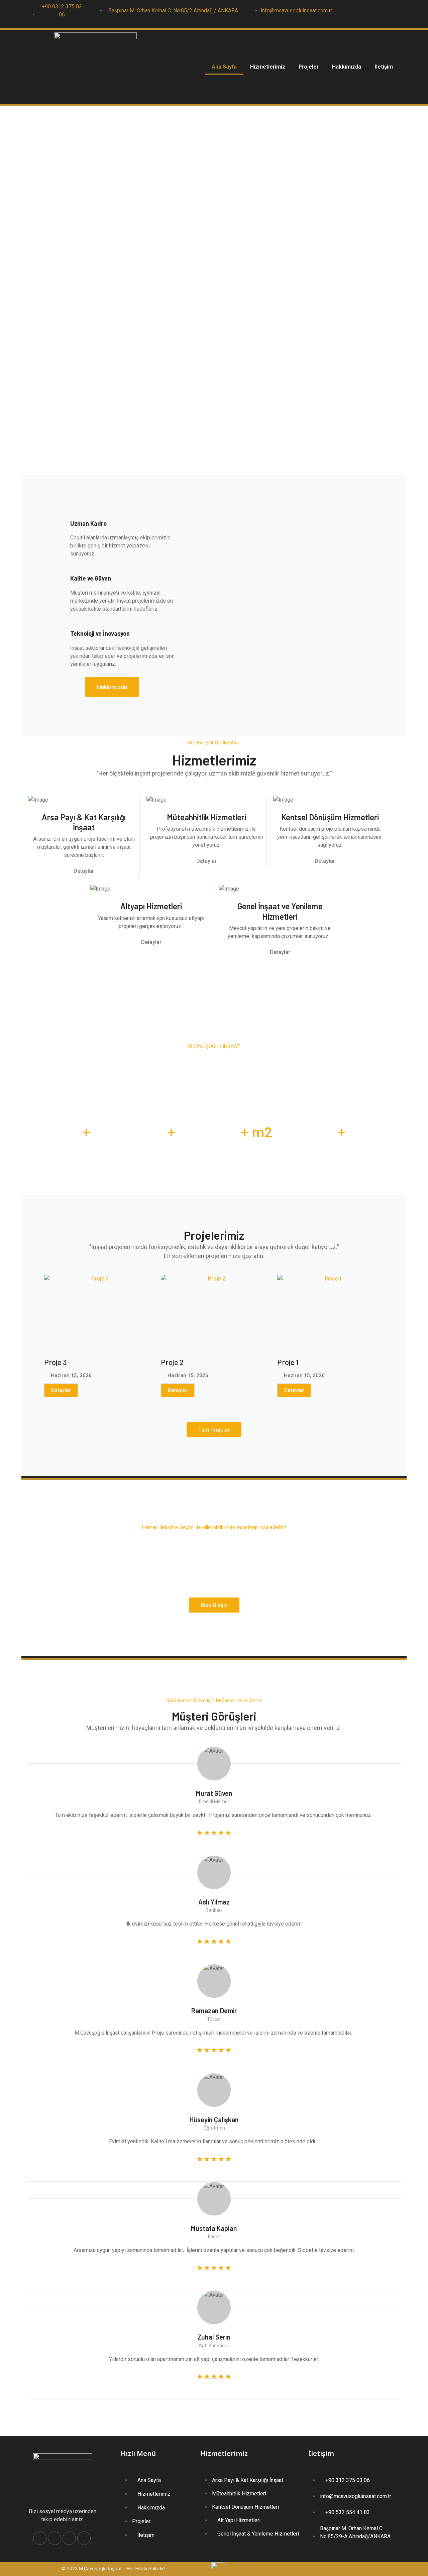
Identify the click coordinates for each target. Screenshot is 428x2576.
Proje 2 (172, 1362)
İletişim (384, 67)
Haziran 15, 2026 (71, 1376)
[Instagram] (392, 14)
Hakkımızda (347, 67)
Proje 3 (55, 1362)
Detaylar (61, 1390)
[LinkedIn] (379, 14)
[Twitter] (365, 14)
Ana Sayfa (224, 67)
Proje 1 (288, 1362)
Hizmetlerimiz (268, 67)
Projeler (309, 67)
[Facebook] (352, 14)
